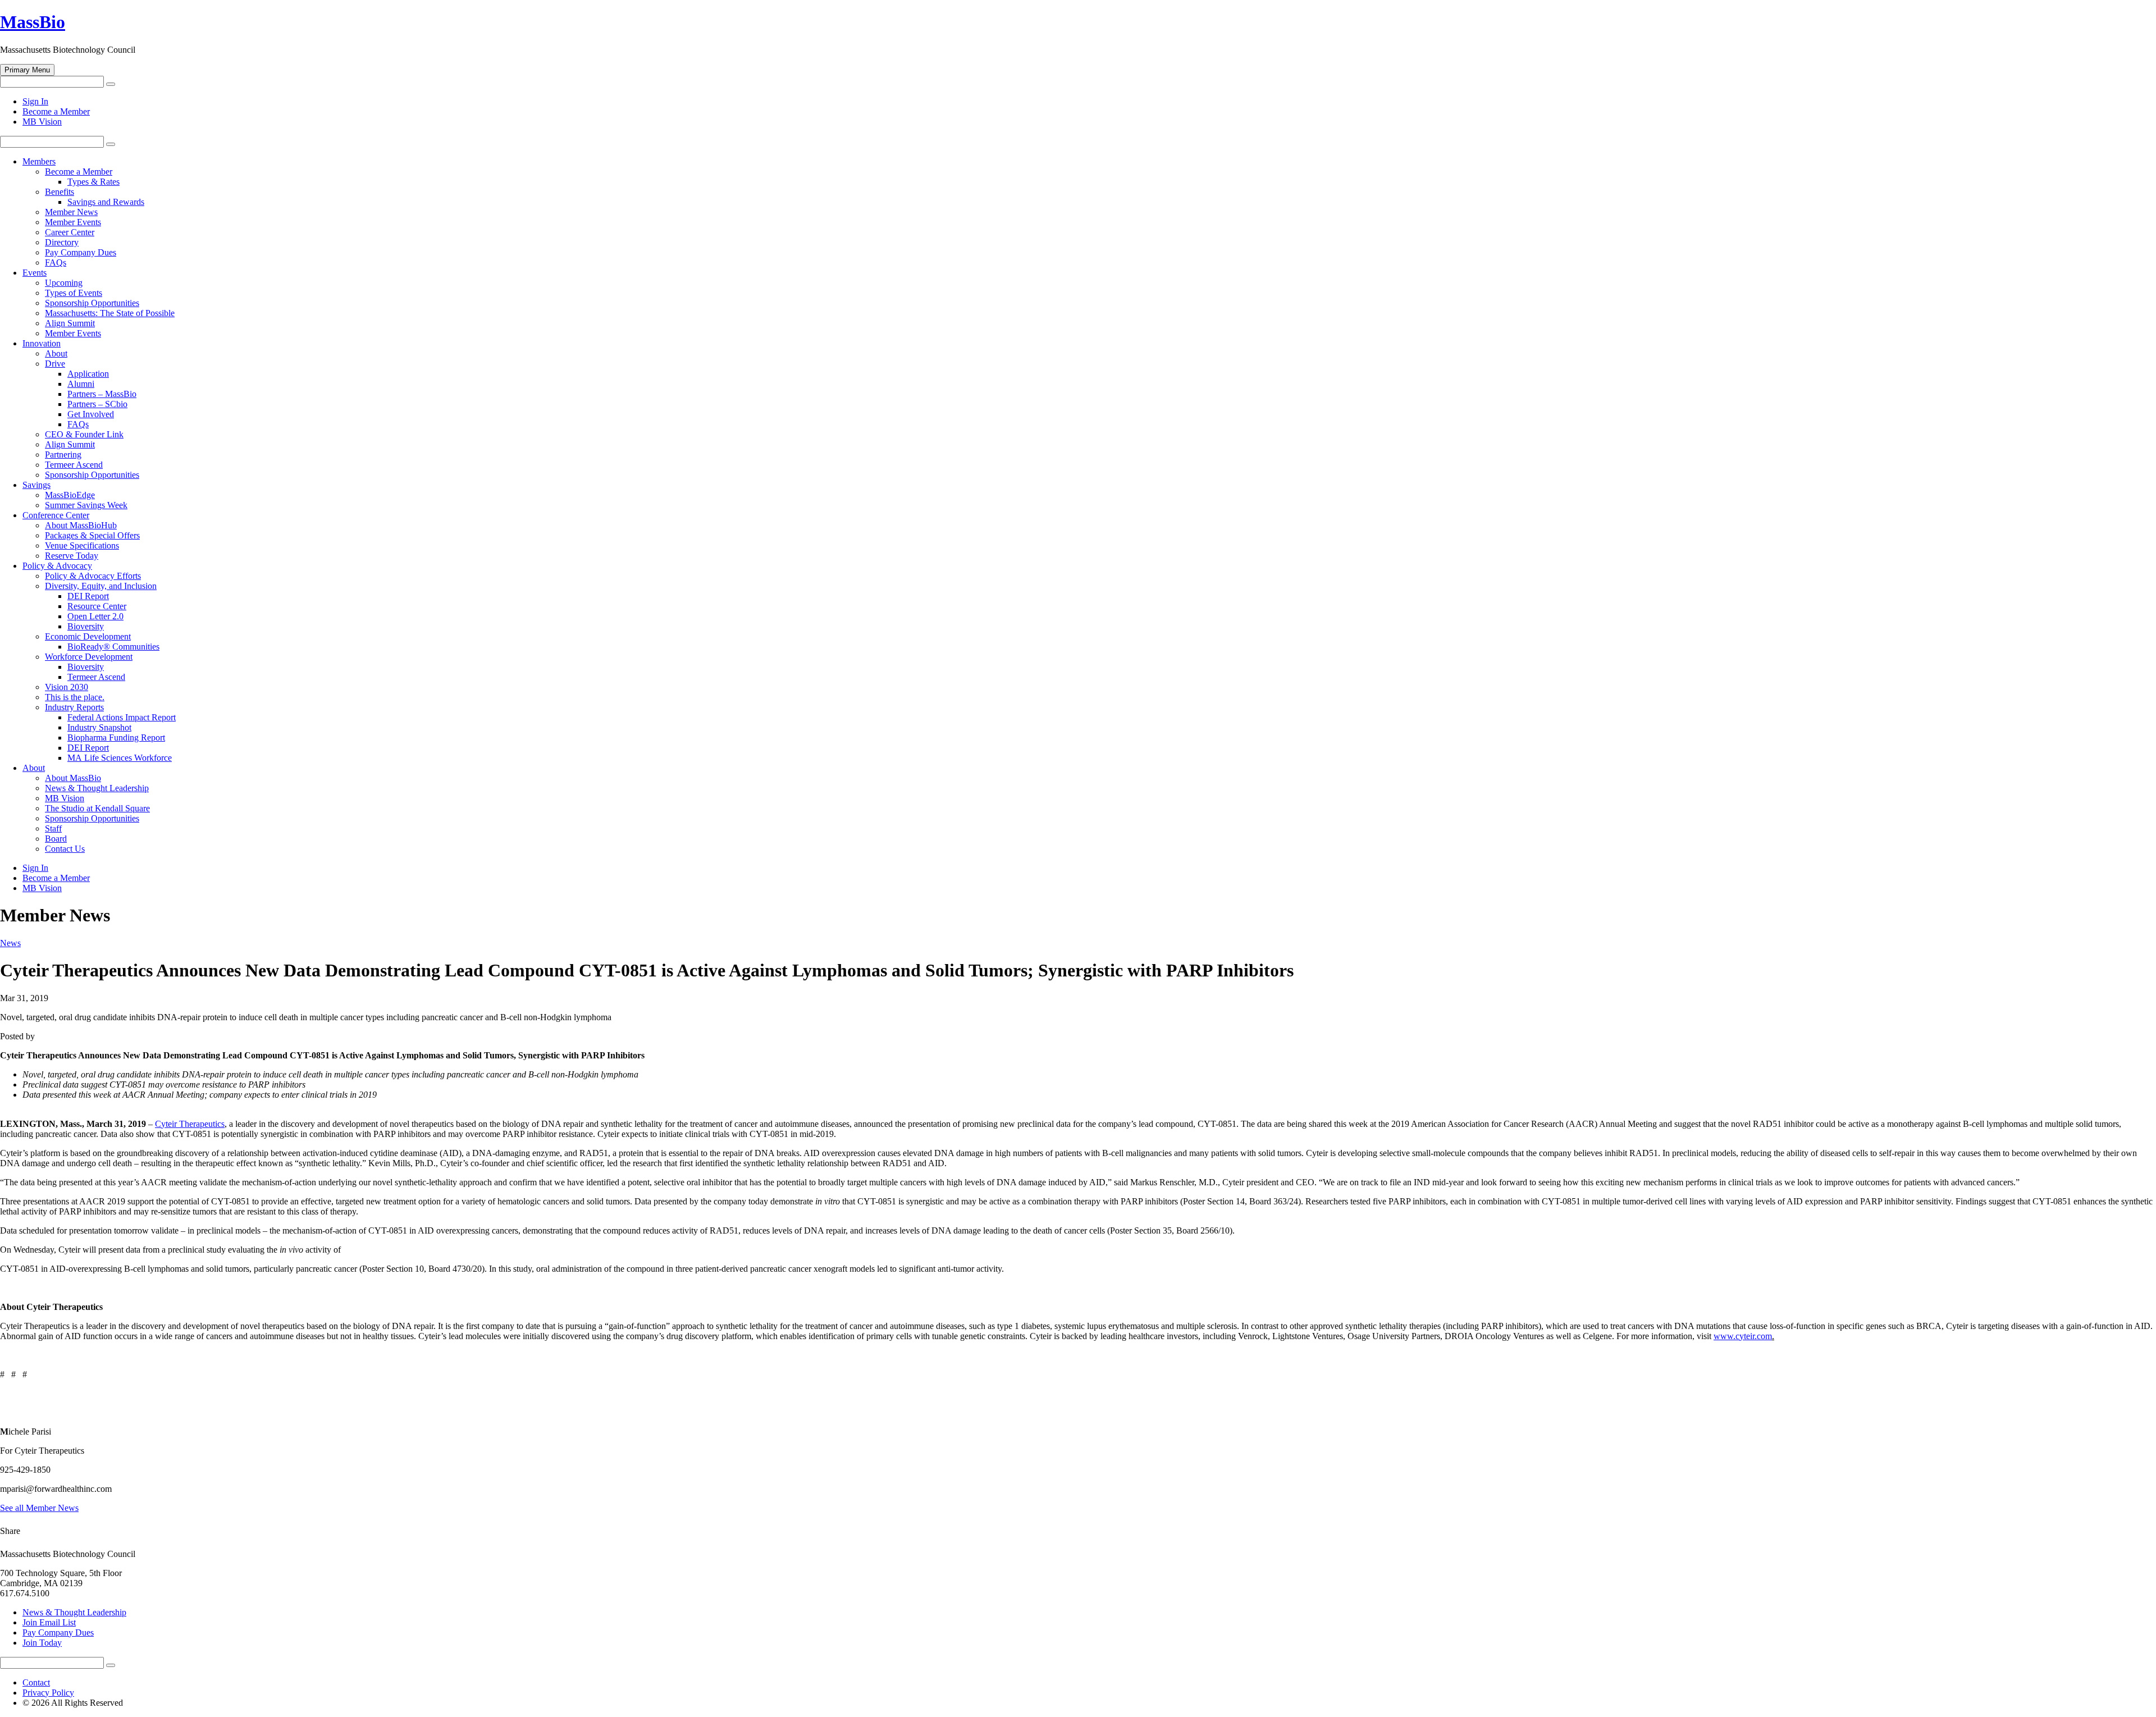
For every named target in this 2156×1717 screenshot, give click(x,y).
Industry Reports (74, 707)
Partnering (63, 455)
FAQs (56, 262)
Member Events (73, 222)
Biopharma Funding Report (116, 738)
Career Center (70, 232)
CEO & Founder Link (84, 434)
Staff (53, 828)
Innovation (42, 343)
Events (35, 273)
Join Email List (49, 1622)
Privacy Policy (48, 1693)
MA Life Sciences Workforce (120, 758)
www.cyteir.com (1743, 1336)
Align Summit (70, 323)
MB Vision (42, 122)
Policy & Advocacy (57, 566)
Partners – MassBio (102, 394)
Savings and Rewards (106, 202)
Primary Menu (27, 70)
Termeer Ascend (74, 465)
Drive (55, 364)
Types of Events (74, 293)
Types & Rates (93, 182)
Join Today (42, 1643)
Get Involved (91, 414)
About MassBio (73, 778)
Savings (36, 485)
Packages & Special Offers (92, 535)
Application (88, 374)
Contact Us (65, 849)
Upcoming (64, 283)
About (56, 353)
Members (39, 161)
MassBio (33, 22)
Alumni (81, 384)
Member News (71, 212)
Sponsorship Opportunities (92, 303)
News (10, 943)
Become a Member (56, 111)
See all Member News (39, 1508)
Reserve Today (72, 556)
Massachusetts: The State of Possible (110, 313)
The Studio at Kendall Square (97, 808)
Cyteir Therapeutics (190, 1124)
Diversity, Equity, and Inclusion (101, 586)
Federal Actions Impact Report (122, 717)
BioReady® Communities (113, 647)
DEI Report (88, 596)
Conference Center (56, 515)
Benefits (60, 192)
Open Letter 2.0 (95, 616)
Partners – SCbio (97, 404)
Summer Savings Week (86, 505)
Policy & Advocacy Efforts (93, 576)
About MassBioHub (81, 525)
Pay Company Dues (81, 252)
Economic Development (88, 636)
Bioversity (86, 626)
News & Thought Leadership (97, 788)
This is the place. (75, 697)
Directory (62, 242)
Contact (36, 1682)
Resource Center (97, 606)
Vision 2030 (67, 687)
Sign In (35, 101)
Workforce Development (89, 657)
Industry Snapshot (99, 727)
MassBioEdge (70, 495)
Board (56, 839)
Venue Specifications (82, 545)
